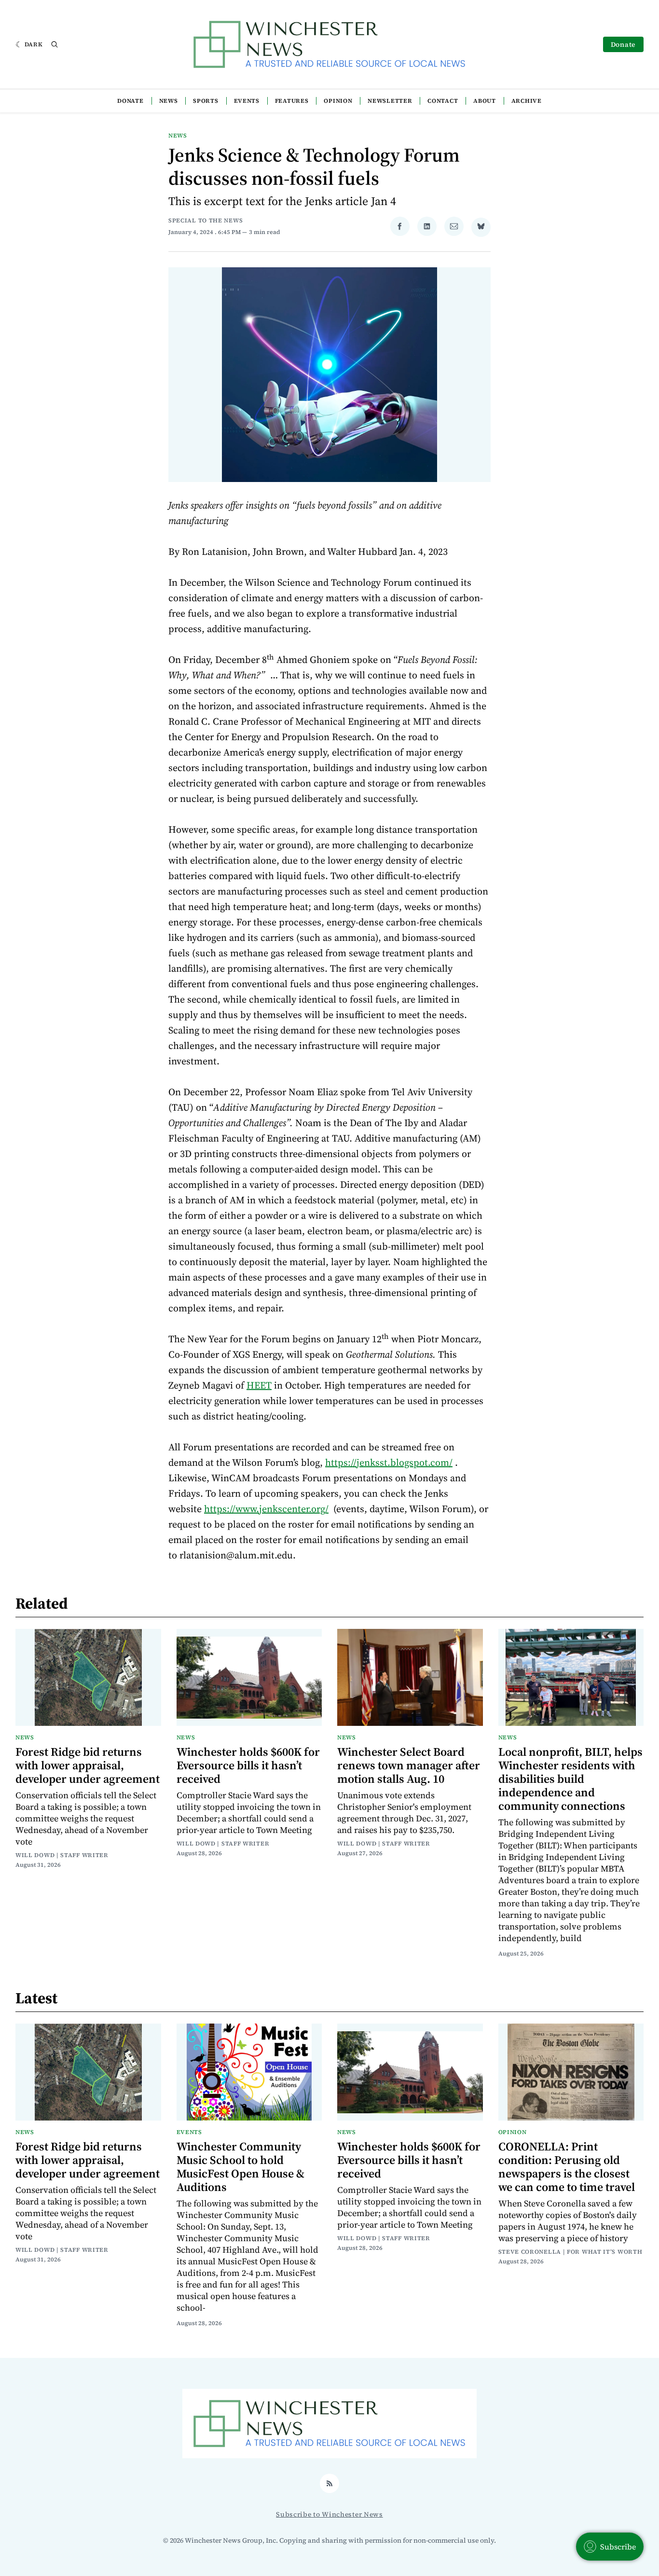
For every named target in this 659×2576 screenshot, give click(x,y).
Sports (206, 101)
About (485, 101)
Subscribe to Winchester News (329, 2514)
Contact (443, 101)
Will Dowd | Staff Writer (62, 1855)
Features (292, 101)
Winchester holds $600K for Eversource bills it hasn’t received (248, 1765)
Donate (623, 44)
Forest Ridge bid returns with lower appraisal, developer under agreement (88, 1765)
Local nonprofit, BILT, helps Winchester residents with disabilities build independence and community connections (570, 1779)
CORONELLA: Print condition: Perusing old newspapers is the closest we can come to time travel (567, 2167)
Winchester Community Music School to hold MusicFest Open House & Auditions (240, 2167)
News (169, 101)
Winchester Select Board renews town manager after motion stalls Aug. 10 (409, 1765)
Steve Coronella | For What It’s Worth (570, 2252)
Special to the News (206, 220)
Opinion (338, 101)
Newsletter (390, 101)
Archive (527, 101)
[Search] (55, 44)
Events (247, 101)
